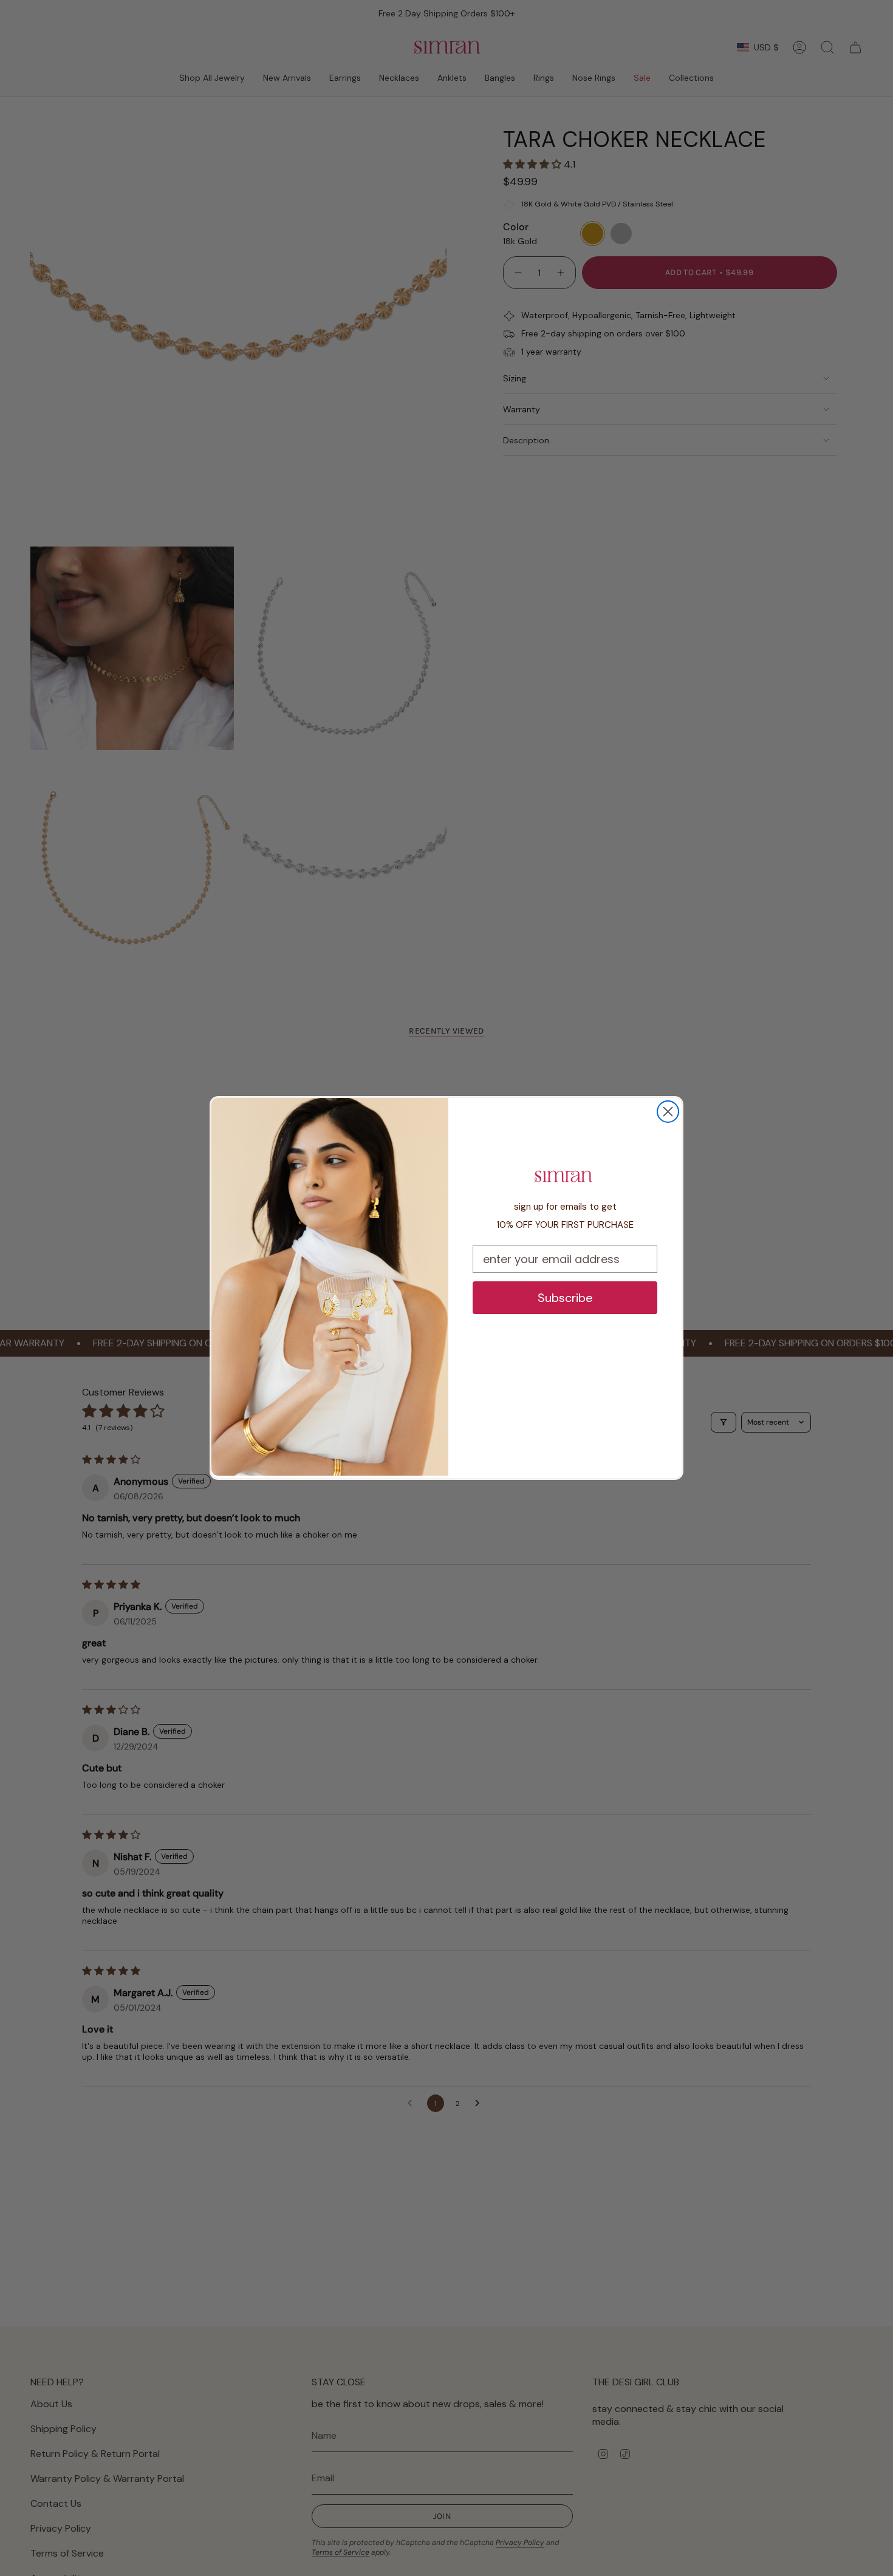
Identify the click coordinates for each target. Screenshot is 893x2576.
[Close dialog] (668, 1112)
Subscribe (565, 1298)
